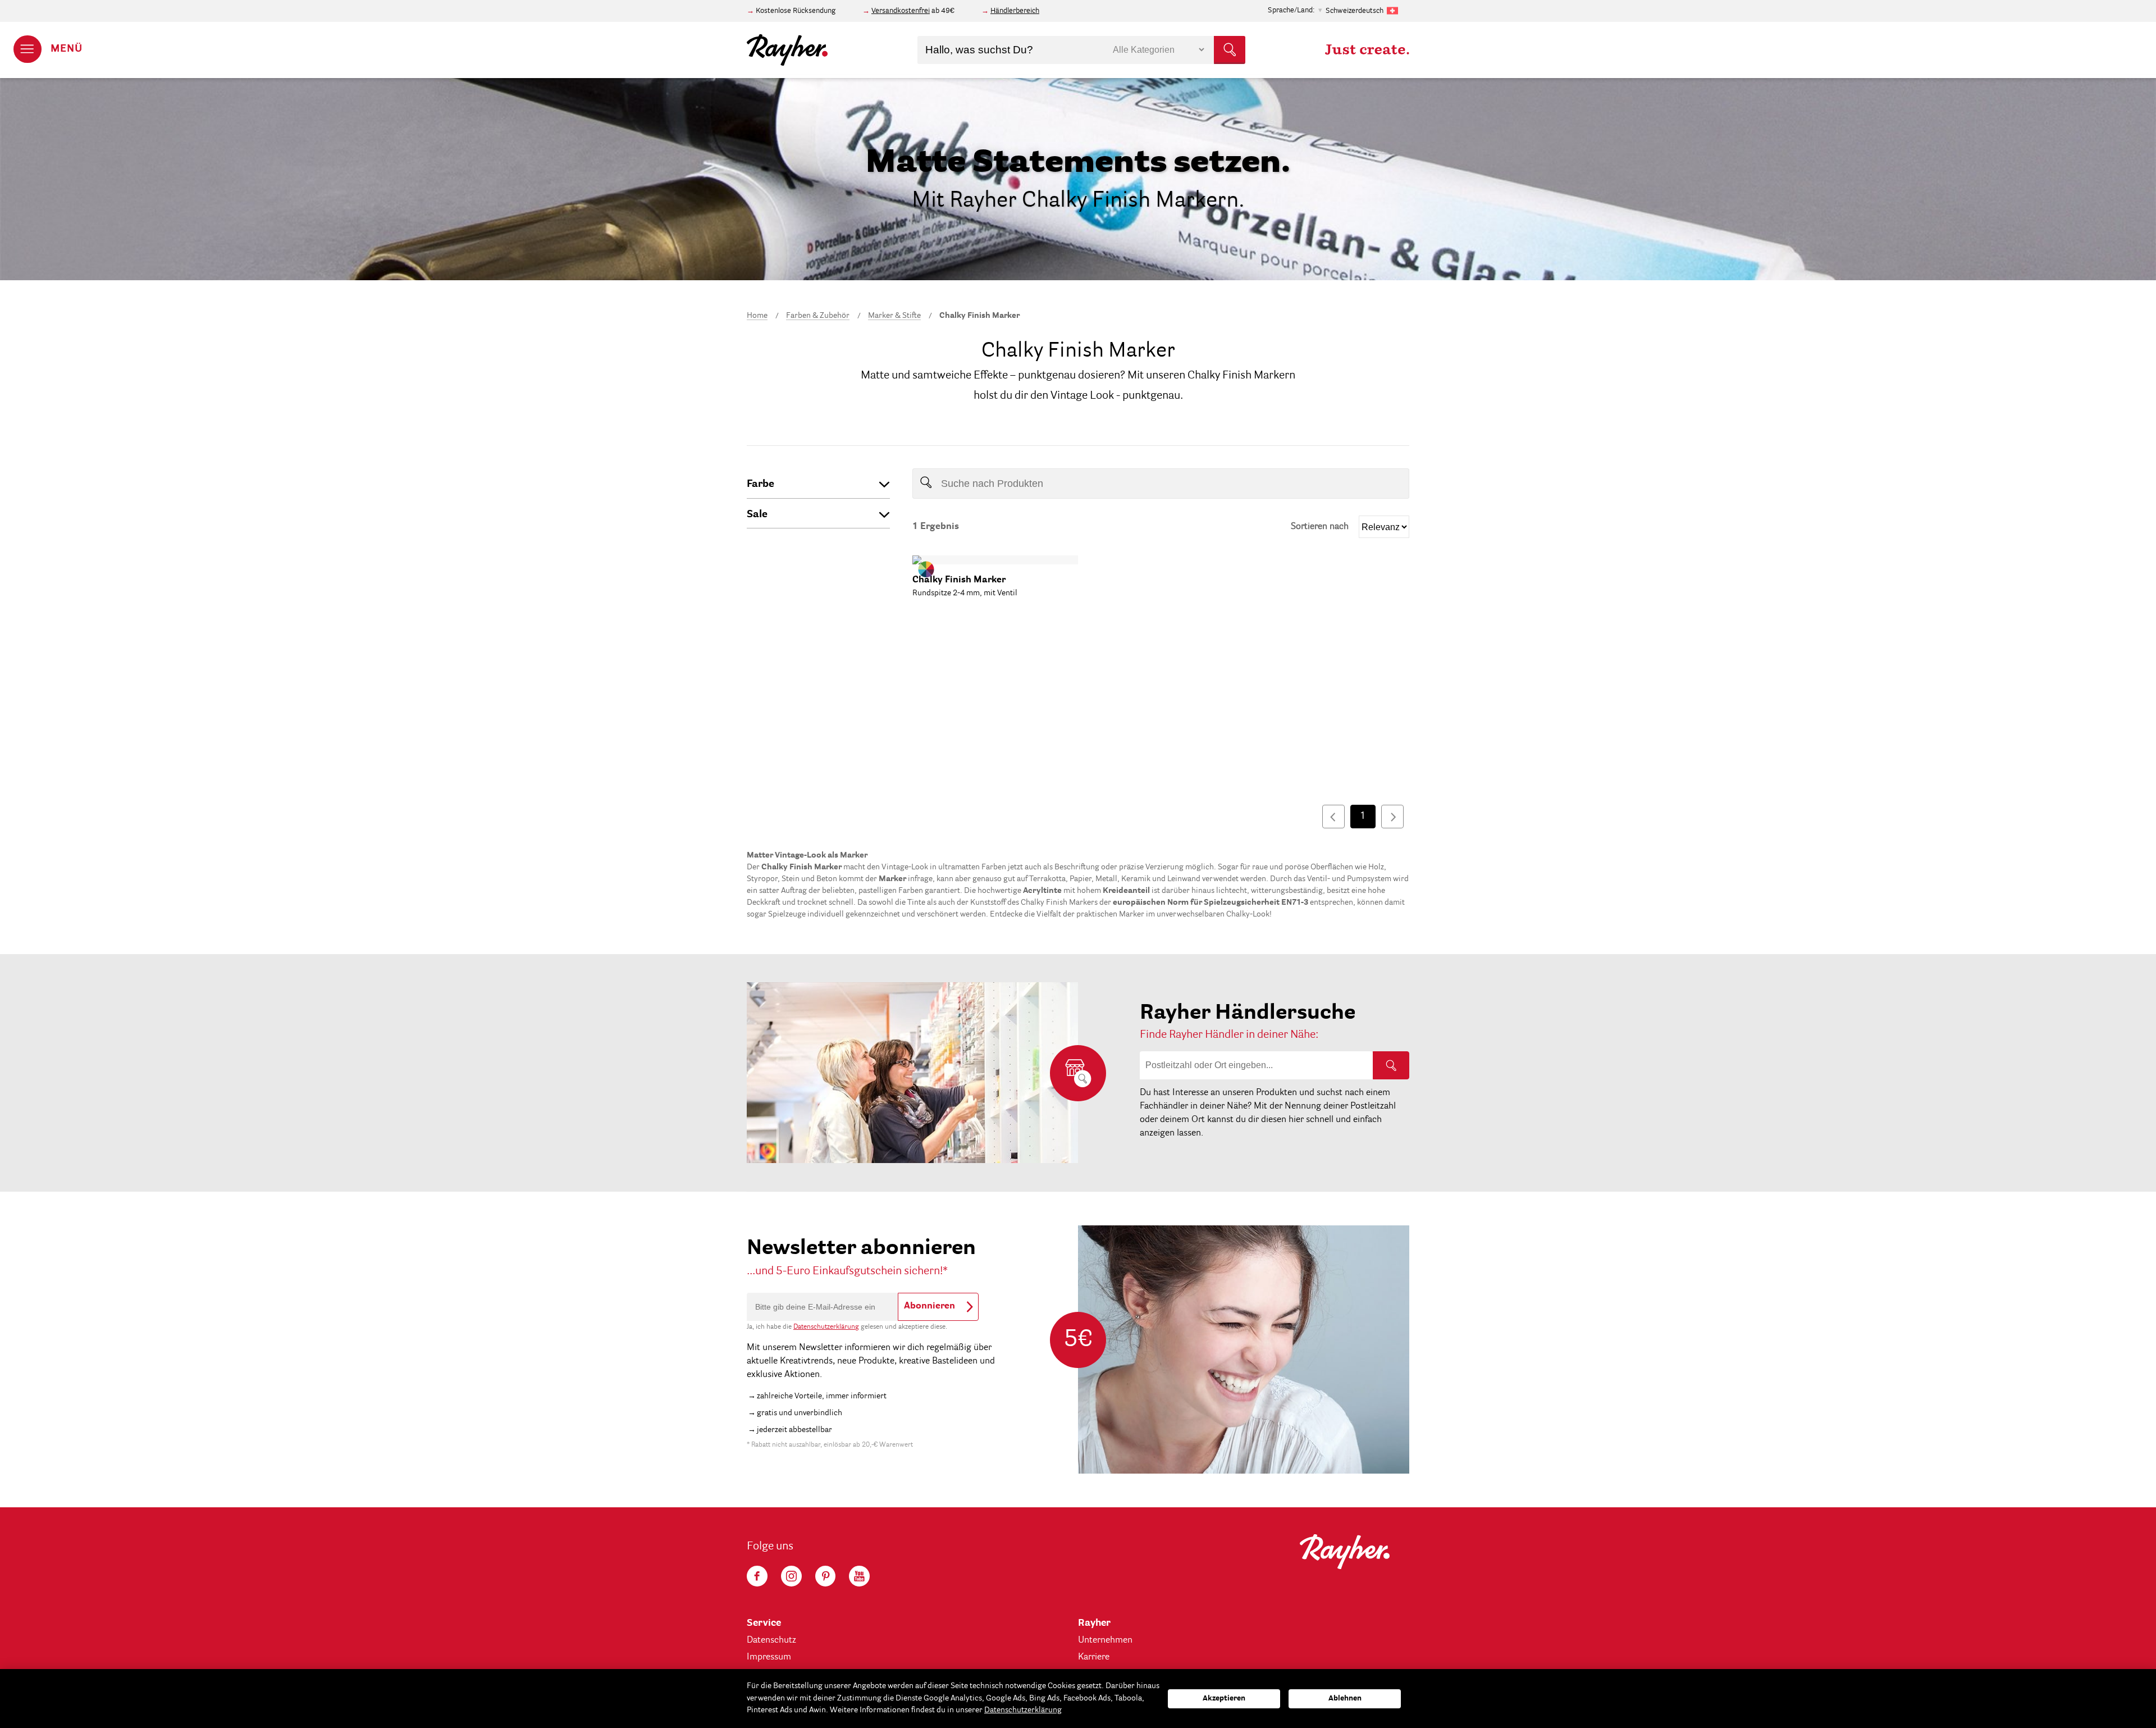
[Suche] (1391, 1065)
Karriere (1094, 1657)
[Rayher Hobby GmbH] (788, 50)
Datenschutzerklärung (826, 1327)
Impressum (769, 1657)
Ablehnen (1345, 1699)
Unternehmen (1105, 1640)
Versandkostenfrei (901, 11)
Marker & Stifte (894, 316)
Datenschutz (771, 1640)
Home (757, 316)
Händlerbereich (1015, 11)
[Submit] (1230, 50)
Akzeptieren (1224, 1699)
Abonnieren (929, 1306)
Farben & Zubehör (818, 316)
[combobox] (1081, 50)
